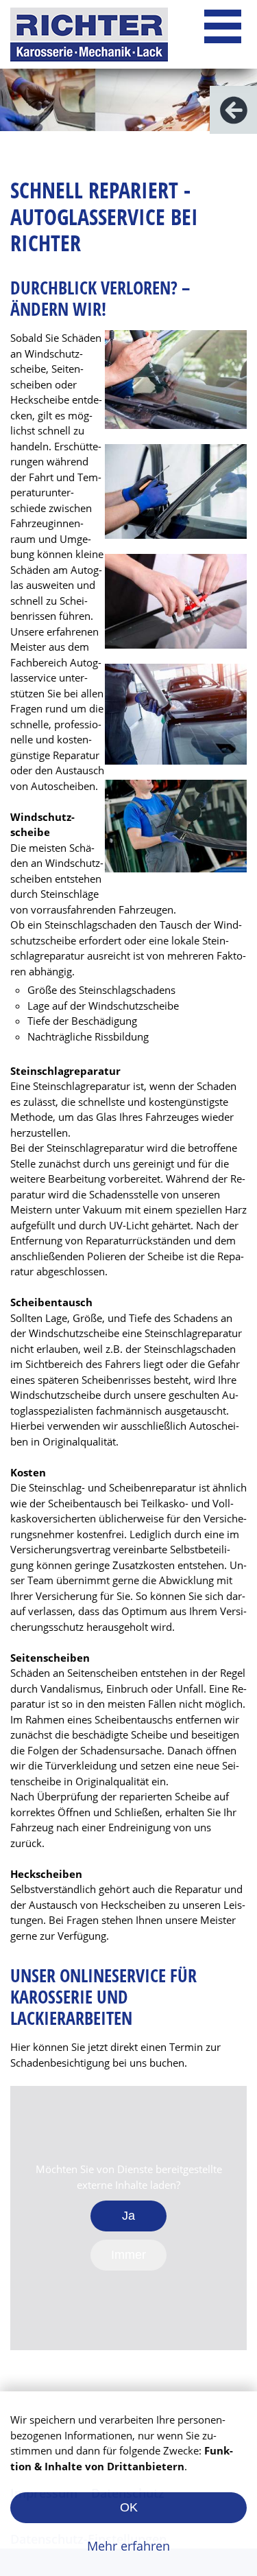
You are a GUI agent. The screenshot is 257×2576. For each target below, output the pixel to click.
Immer (128, 2255)
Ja (128, 2216)
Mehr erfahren (128, 2546)
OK (129, 2507)
